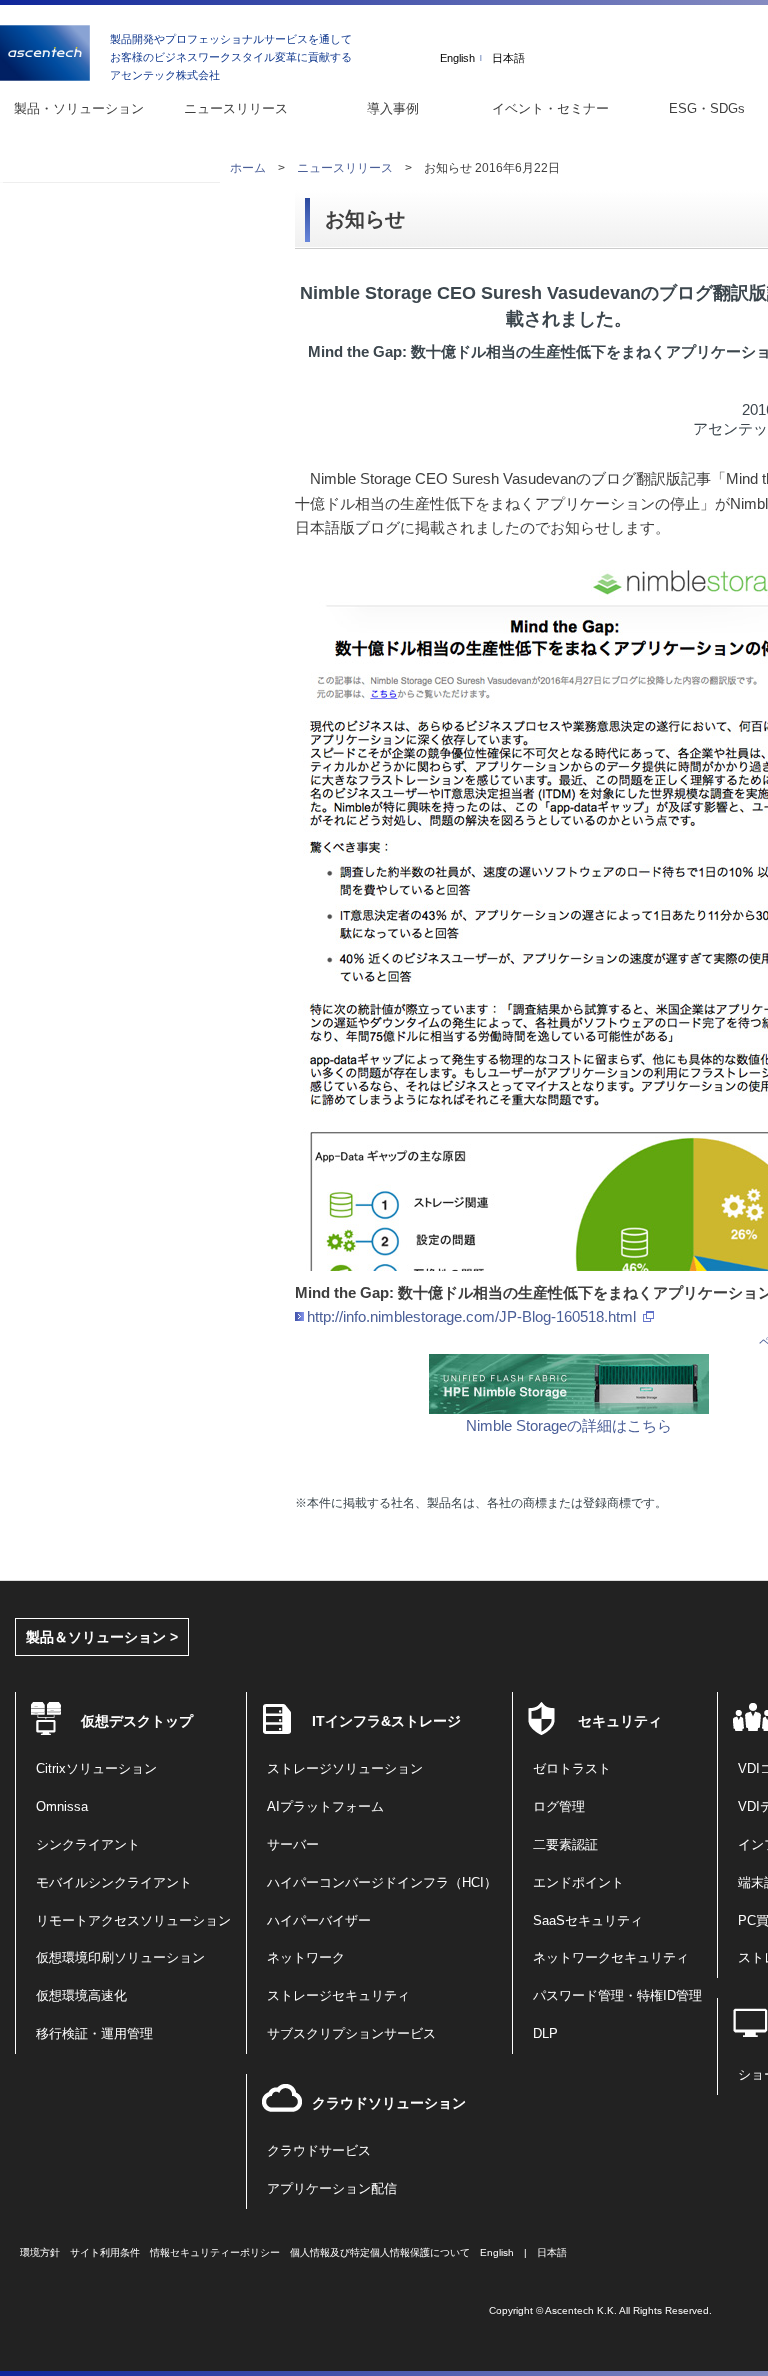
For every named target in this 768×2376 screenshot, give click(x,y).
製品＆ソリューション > (102, 1637)
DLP (545, 2034)
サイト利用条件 (105, 2252)
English (457, 58)
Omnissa (62, 1807)
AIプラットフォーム (325, 1807)
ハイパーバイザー (319, 1921)
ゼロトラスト (572, 1769)
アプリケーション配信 (332, 2189)
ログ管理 (559, 1807)
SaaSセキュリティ (588, 1921)
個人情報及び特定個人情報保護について (380, 2252)
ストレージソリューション (345, 1769)
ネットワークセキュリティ (611, 1958)
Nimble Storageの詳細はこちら (569, 1425)
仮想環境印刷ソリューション (120, 1958)
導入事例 (393, 108)
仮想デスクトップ (137, 1721)
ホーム (248, 168)
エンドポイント (578, 1883)
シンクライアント (88, 1845)
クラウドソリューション (389, 2103)
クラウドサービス (319, 2151)
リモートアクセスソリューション (133, 1921)
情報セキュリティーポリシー (215, 2252)
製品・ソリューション (79, 108)
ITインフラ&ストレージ (386, 1721)
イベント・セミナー (550, 108)
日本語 (508, 58)
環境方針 (40, 2252)
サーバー (293, 1845)
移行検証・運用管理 (94, 2034)
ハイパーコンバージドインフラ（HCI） (382, 1883)
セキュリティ (620, 1721)
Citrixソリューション (96, 1769)
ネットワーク (306, 1958)
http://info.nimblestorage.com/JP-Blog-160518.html (471, 1316)
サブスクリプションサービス (351, 2034)
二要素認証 (565, 1845)
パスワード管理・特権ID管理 (617, 1996)
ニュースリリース (236, 108)
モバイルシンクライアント (114, 1883)
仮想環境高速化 (81, 1996)
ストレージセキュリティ (338, 1996)
